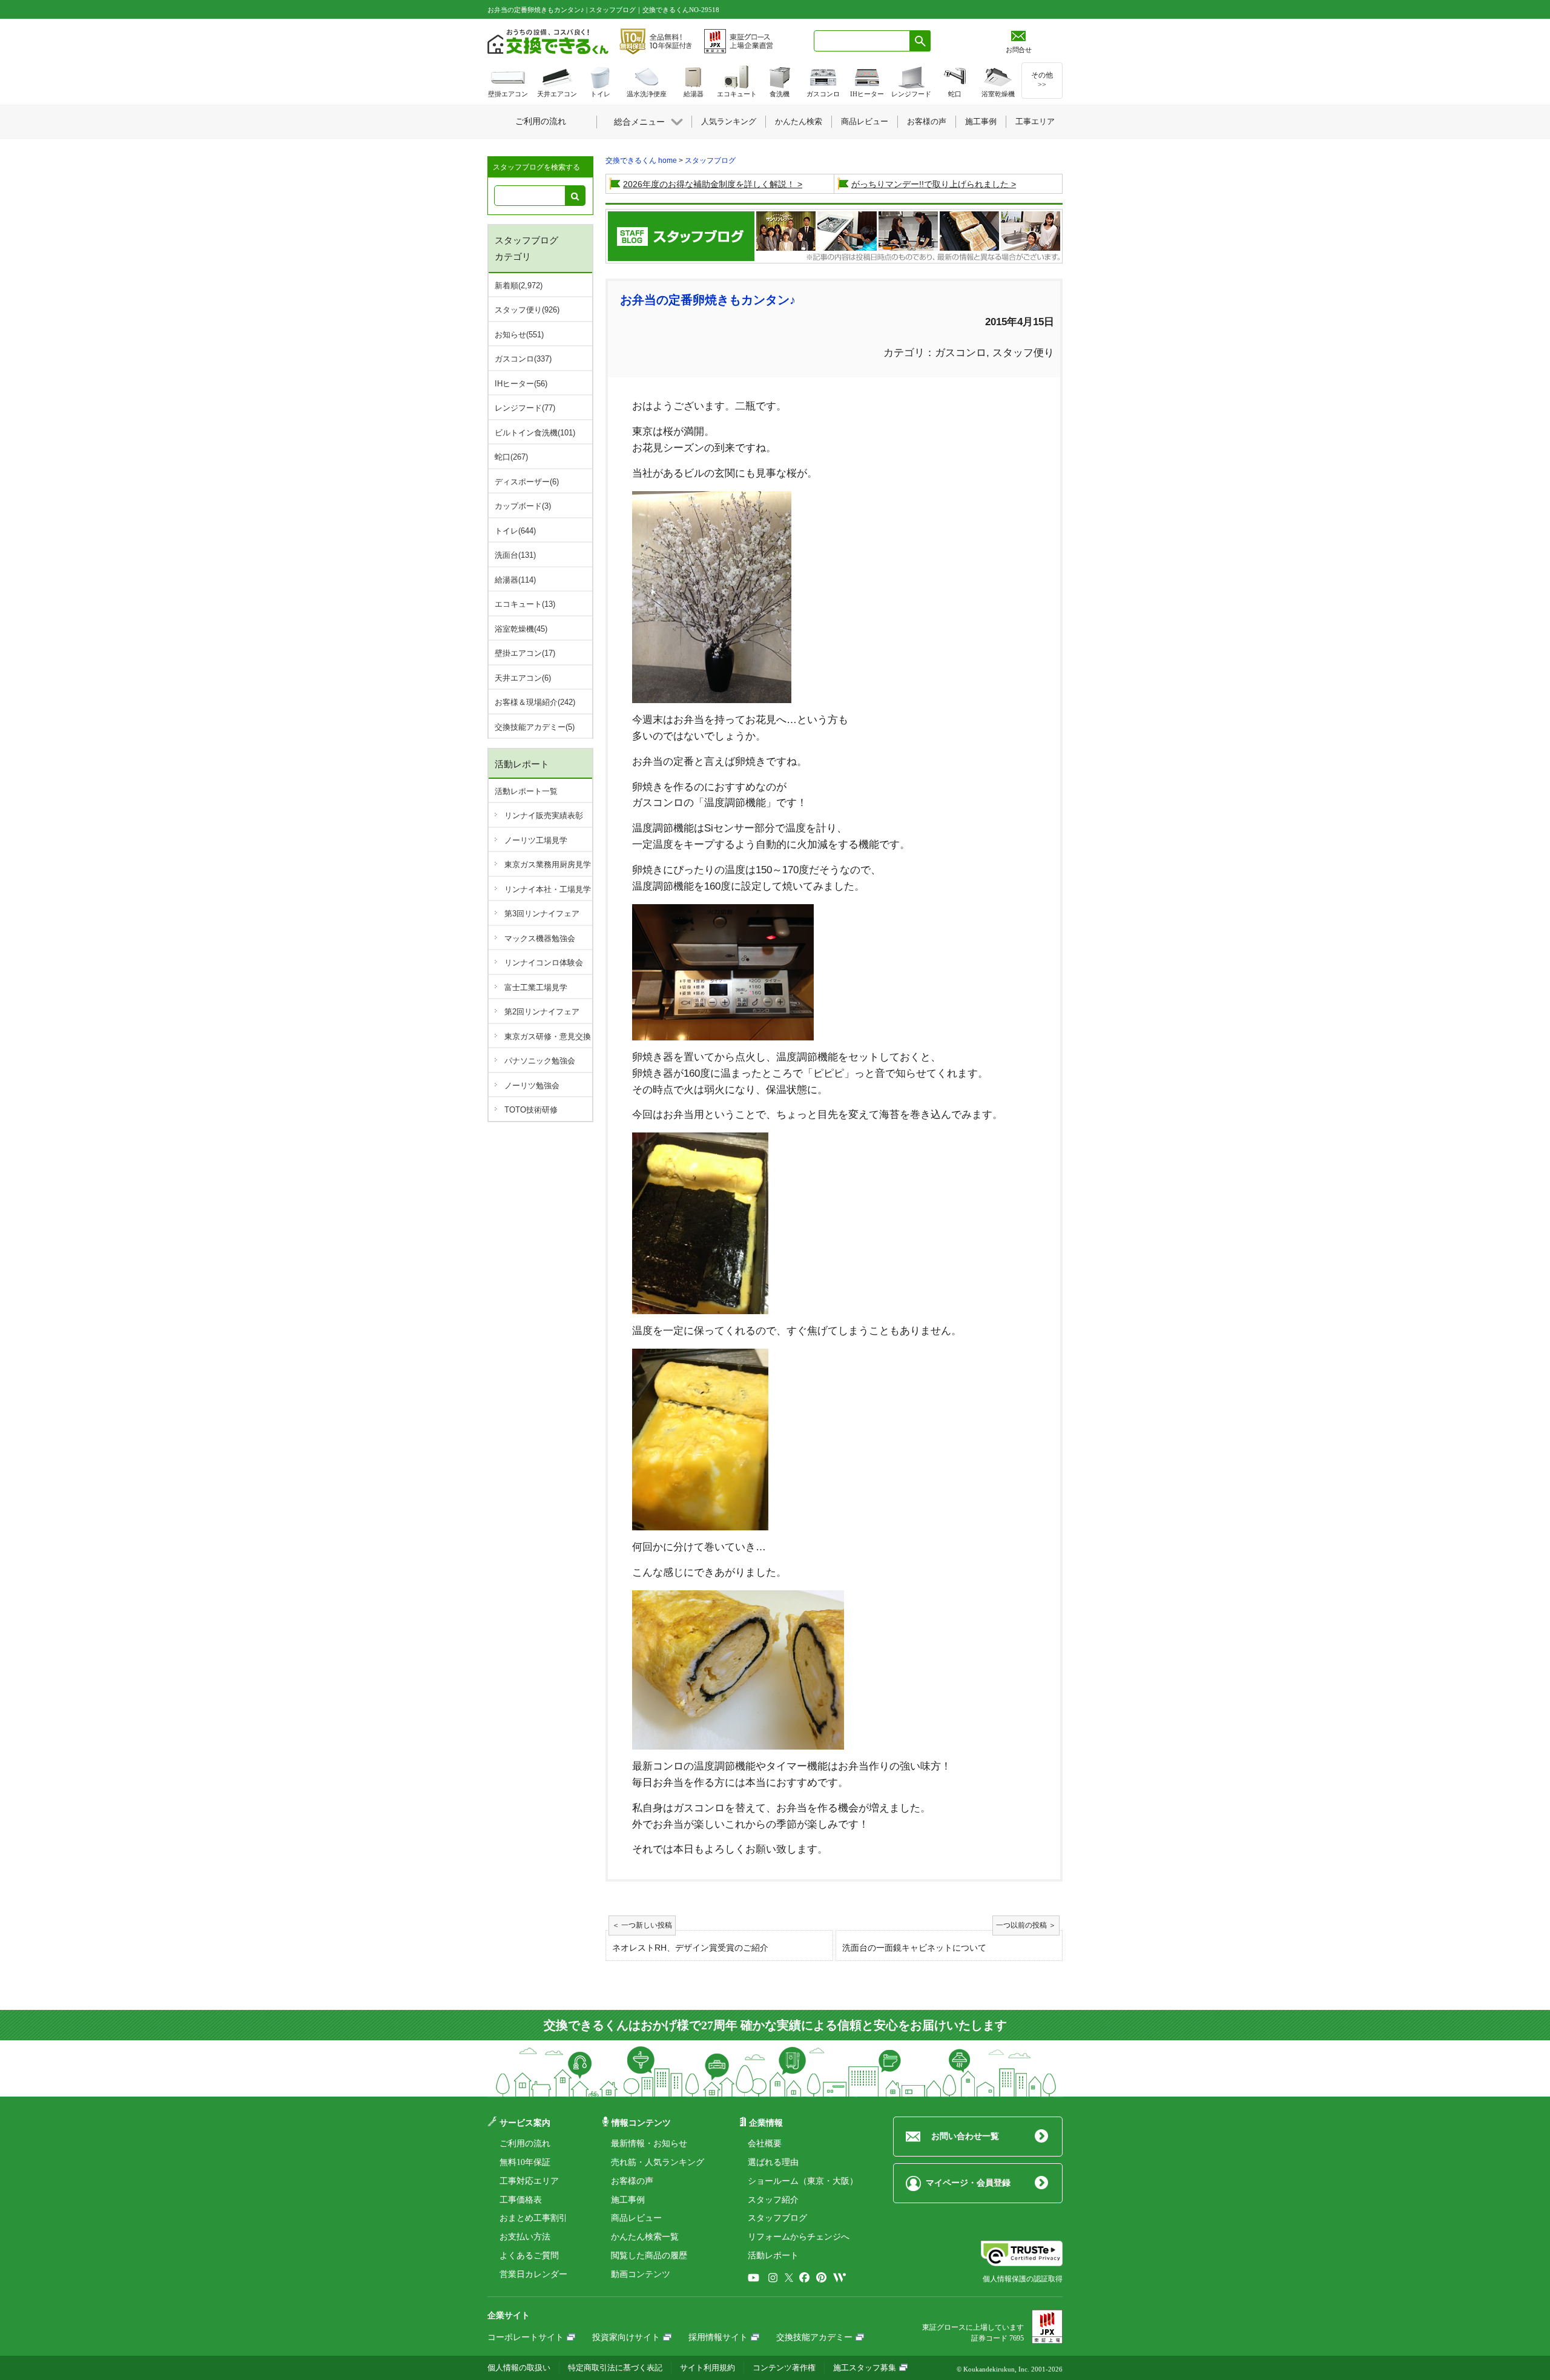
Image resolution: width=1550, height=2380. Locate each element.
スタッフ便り (1023, 353)
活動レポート (773, 2256)
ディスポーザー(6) (527, 482)
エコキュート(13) (525, 604)
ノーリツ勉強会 (532, 1086)
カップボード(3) (523, 506)
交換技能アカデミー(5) (535, 727)
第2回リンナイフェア (542, 1012)
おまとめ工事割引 (533, 2218)
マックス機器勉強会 (540, 938)
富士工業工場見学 (536, 987)
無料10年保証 (525, 2162)
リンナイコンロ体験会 (544, 963)
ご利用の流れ (525, 2144)
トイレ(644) (515, 531)
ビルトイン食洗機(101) (535, 433)
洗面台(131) (515, 555)
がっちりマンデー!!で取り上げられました (930, 184)
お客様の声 (632, 2181)
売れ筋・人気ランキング (658, 2162)
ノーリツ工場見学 (536, 840)
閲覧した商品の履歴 (649, 2256)
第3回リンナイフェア (542, 914)
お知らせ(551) (519, 335)
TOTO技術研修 (531, 1110)
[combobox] (862, 41)
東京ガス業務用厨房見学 (548, 864)
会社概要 (765, 2144)
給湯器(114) (515, 580)
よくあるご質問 (529, 2256)
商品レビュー (636, 2218)
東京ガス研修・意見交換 (548, 1036)
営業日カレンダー (533, 2274)
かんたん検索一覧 (645, 2237)
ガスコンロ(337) (523, 359)
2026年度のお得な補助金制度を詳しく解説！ (709, 184)
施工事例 (628, 2200)
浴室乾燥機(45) (521, 629)
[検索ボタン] (920, 41)
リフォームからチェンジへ (799, 2237)
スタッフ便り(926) (527, 310)
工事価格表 (521, 2200)
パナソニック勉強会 (540, 1061)
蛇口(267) (511, 457)
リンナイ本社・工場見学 (548, 889)
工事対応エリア (529, 2181)
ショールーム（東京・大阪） (803, 2181)
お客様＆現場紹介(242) (535, 702)
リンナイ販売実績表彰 (544, 815)
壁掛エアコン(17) (525, 653)
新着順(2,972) (519, 286)
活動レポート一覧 (526, 791)
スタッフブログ (710, 160)
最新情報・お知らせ (649, 2144)
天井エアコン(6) (523, 678)
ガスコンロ (961, 353)
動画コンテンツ (641, 2274)
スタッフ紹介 (773, 2200)
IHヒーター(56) (521, 384)
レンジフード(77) (525, 408)
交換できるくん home (641, 160)
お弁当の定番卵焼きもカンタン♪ (708, 300)
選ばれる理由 (773, 2162)
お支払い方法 (525, 2237)
